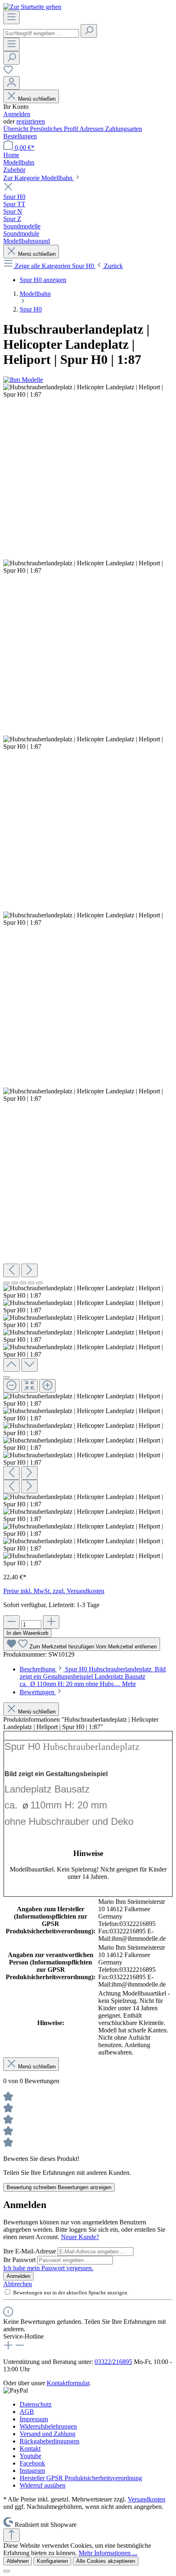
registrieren (31, 121)
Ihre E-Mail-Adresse (30, 2251)
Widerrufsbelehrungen (48, 2426)
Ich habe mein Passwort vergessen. (48, 2268)
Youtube (30, 2456)
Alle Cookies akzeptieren (106, 2561)
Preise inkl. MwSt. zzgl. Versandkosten (54, 1591)
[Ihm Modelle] (23, 380)
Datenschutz (36, 2404)
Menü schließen (37, 99)
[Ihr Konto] (11, 83)
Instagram (32, 2471)
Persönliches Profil (55, 129)
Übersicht (17, 129)
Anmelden (17, 114)
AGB (27, 2412)
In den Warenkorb (27, 1633)
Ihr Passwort (20, 2260)
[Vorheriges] (11, 1270)
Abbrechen (18, 2284)
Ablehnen (18, 2561)
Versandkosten (147, 2499)
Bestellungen (20, 136)
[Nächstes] (29, 1270)
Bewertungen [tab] (38, 1692)
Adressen (92, 129)
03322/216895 (113, 2362)
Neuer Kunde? (80, 2237)
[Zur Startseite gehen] (32, 7)
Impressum (34, 2419)
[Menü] (11, 17)
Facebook (32, 2463)
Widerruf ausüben (43, 2485)
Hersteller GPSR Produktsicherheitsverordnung (81, 2478)
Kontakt (30, 2448)
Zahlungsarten (124, 129)
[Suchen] (89, 31)
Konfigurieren (52, 2561)
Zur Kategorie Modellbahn (39, 178)
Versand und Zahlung (47, 2434)
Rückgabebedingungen (50, 2441)
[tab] (93, 1676)
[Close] (7, 1377)
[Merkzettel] (8, 72)
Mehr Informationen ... (108, 2553)
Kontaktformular (68, 2383)
